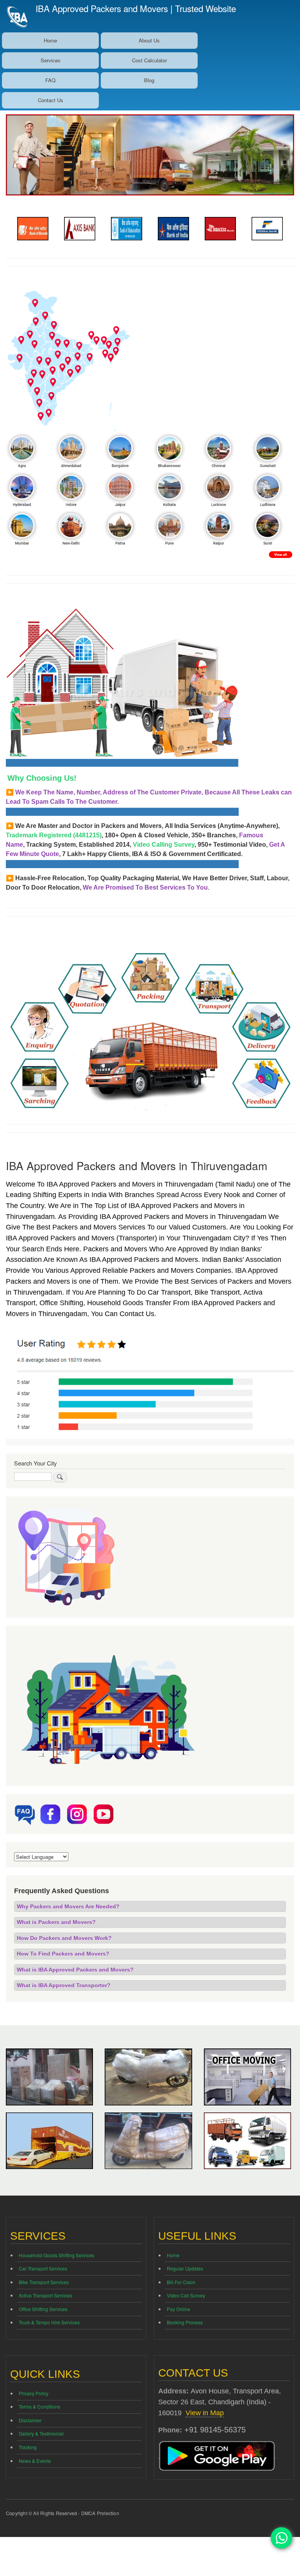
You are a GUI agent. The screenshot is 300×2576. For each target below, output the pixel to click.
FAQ (50, 80)
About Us (149, 40)
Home (50, 40)
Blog (149, 80)
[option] (46, 229)
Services (51, 60)
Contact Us (51, 100)
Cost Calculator (149, 60)
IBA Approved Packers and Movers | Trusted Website (136, 8)
